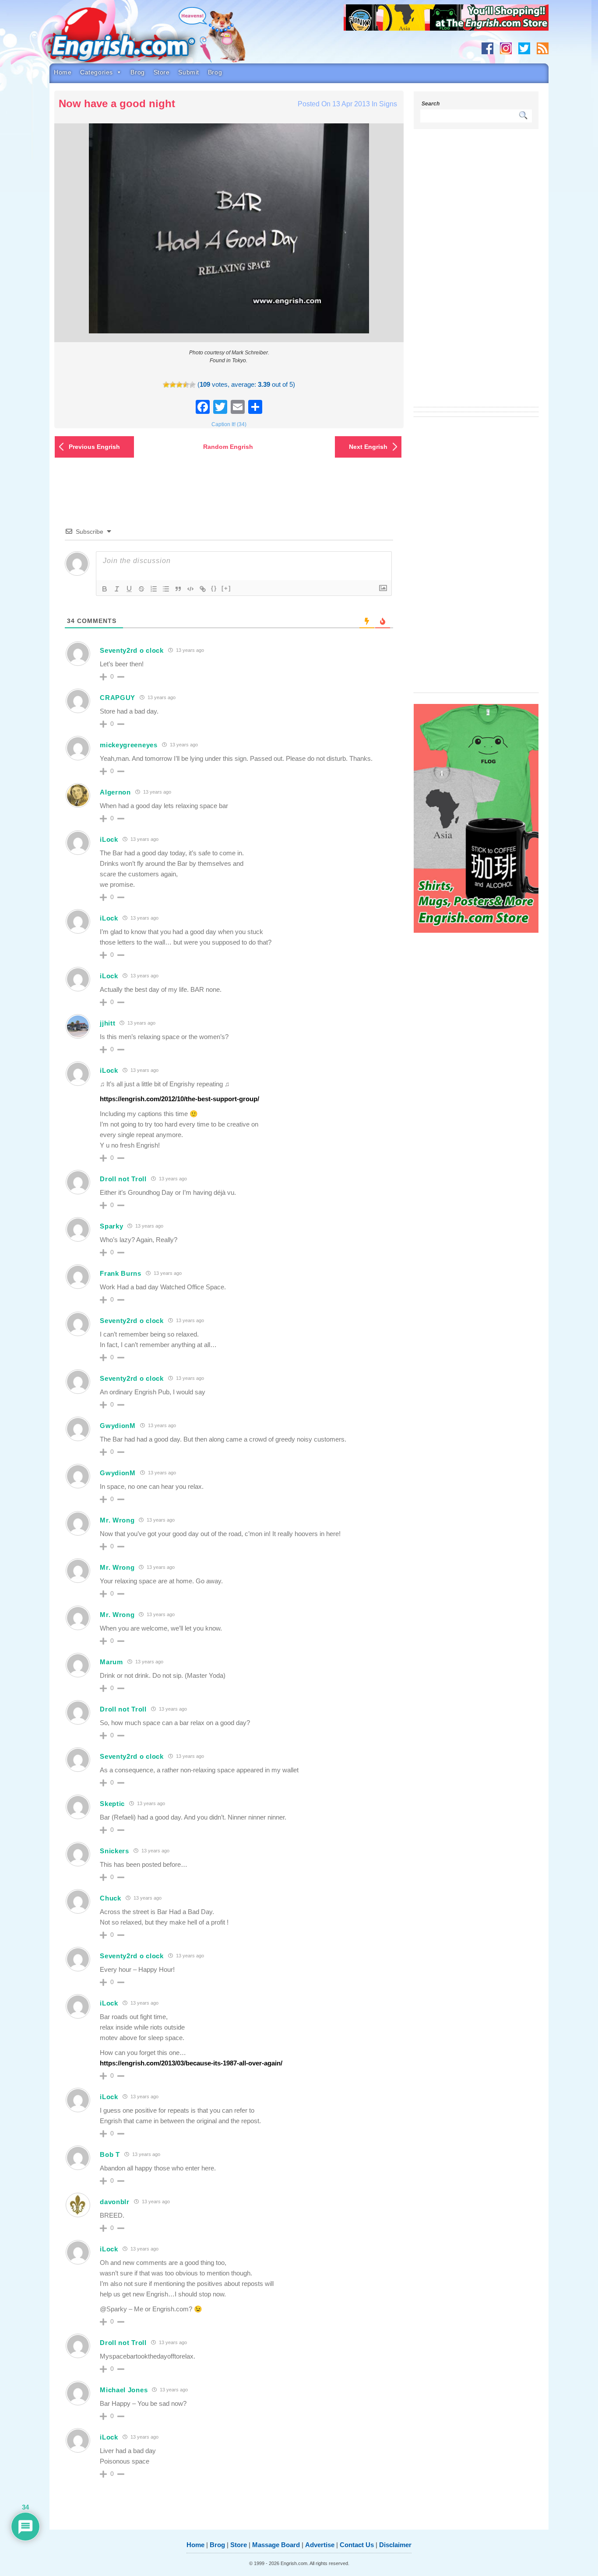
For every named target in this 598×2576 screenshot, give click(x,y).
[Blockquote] (178, 589)
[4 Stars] (186, 385)
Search (431, 104)
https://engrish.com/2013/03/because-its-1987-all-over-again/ (191, 2063)
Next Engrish (368, 447)
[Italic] (117, 589)
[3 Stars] (179, 385)
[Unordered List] (166, 589)
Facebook (487, 48)
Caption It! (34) (229, 424)
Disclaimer (395, 2545)
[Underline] (129, 589)
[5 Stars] (192, 385)
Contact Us (357, 2545)
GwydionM (118, 1426)
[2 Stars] (173, 385)
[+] (226, 588)
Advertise (320, 2545)
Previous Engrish (94, 447)
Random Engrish (228, 447)
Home (63, 72)
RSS (543, 48)
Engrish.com (139, 38)
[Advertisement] (476, 273)
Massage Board (276, 2545)
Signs (388, 104)
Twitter (524, 48)
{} (214, 588)
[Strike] (141, 589)
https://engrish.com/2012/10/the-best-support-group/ (179, 1099)
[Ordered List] (154, 589)
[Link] (203, 589)
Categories (97, 72)
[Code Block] (190, 589)
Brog (137, 72)
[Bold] (105, 589)
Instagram (506, 48)
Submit (188, 72)
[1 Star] (166, 385)
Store (162, 72)
